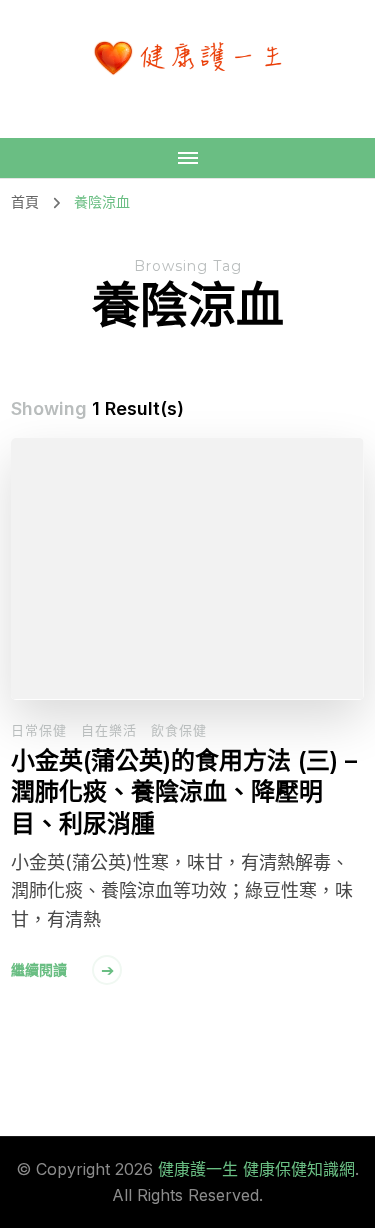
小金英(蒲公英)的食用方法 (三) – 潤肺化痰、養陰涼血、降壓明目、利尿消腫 (184, 791)
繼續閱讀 (39, 969)
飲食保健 (179, 730)
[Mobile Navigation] (187, 158)
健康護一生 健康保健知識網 (256, 1169)
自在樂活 (109, 730)
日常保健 (39, 730)
